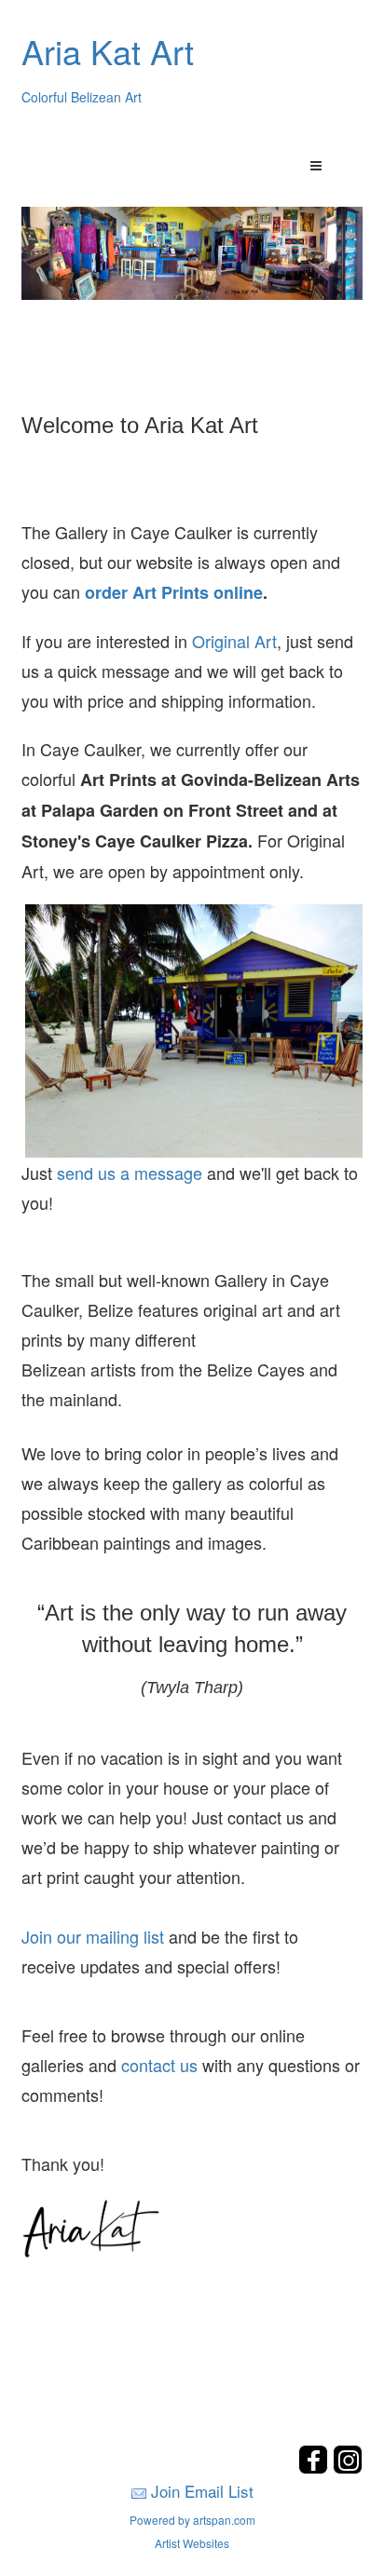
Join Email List (202, 2491)
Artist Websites (192, 2543)
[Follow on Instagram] (348, 2468)
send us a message (130, 1173)
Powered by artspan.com (192, 2520)
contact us (159, 2065)
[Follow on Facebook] (315, 2468)
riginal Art (241, 641)
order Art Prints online (174, 592)
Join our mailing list (93, 1936)
